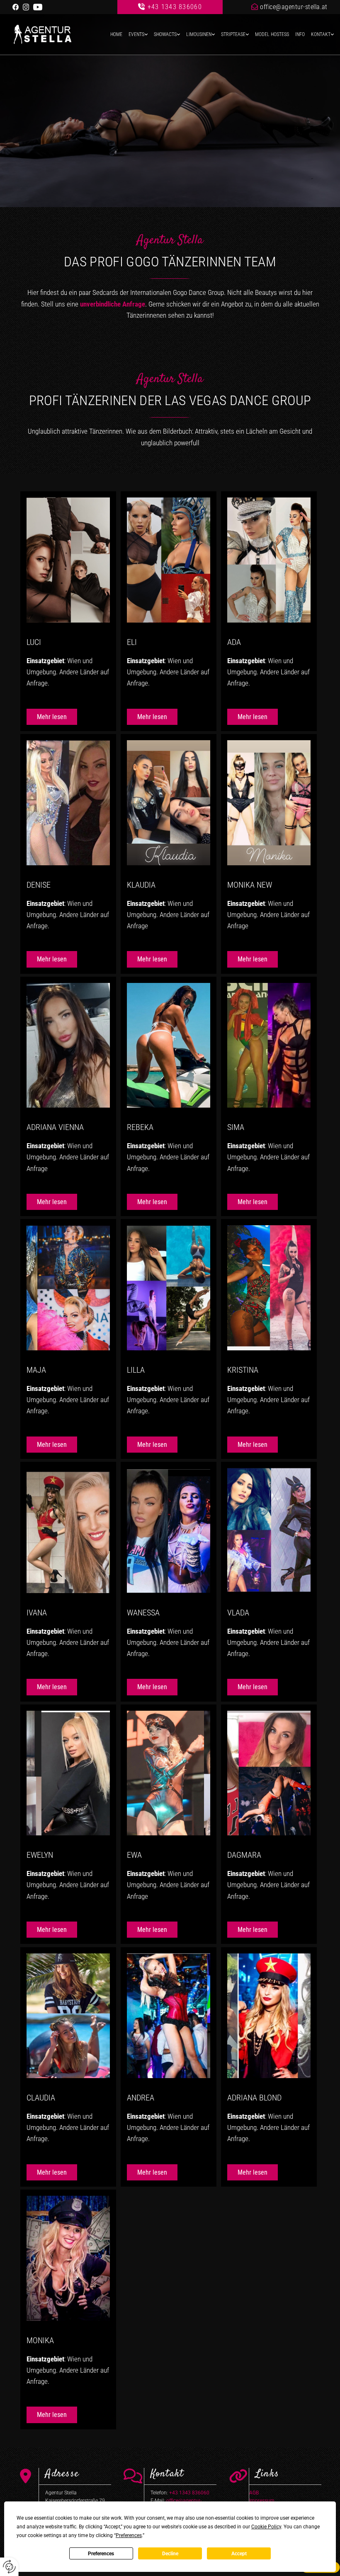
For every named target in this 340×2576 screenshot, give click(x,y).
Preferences (101, 2554)
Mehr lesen (52, 717)
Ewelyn (40, 1855)
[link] (135, 35)
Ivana (37, 1613)
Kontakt (321, 34)
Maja (36, 1370)
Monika (40, 2340)
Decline (170, 2554)
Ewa (134, 1855)
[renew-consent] (9, 2567)
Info (300, 34)
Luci (34, 642)
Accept (239, 2554)
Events (136, 34)
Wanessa (143, 1613)
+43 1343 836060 (175, 7)
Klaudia (141, 885)
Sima (236, 1127)
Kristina (243, 1370)
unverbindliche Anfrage (113, 304)
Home (116, 34)
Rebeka (140, 1127)
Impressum (262, 2501)
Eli (132, 642)
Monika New (250, 885)
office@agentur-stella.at (294, 7)
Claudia (41, 2098)
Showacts (165, 34)
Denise (39, 885)
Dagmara (244, 1855)
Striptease (233, 34)
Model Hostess (272, 34)
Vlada (238, 1613)
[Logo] (50, 34)
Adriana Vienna (55, 1127)
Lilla (136, 1370)
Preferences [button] (129, 2535)
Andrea (141, 2098)
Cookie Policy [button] (266, 2527)
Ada (234, 642)
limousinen (199, 34)
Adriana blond (254, 2098)
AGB (254, 2493)
